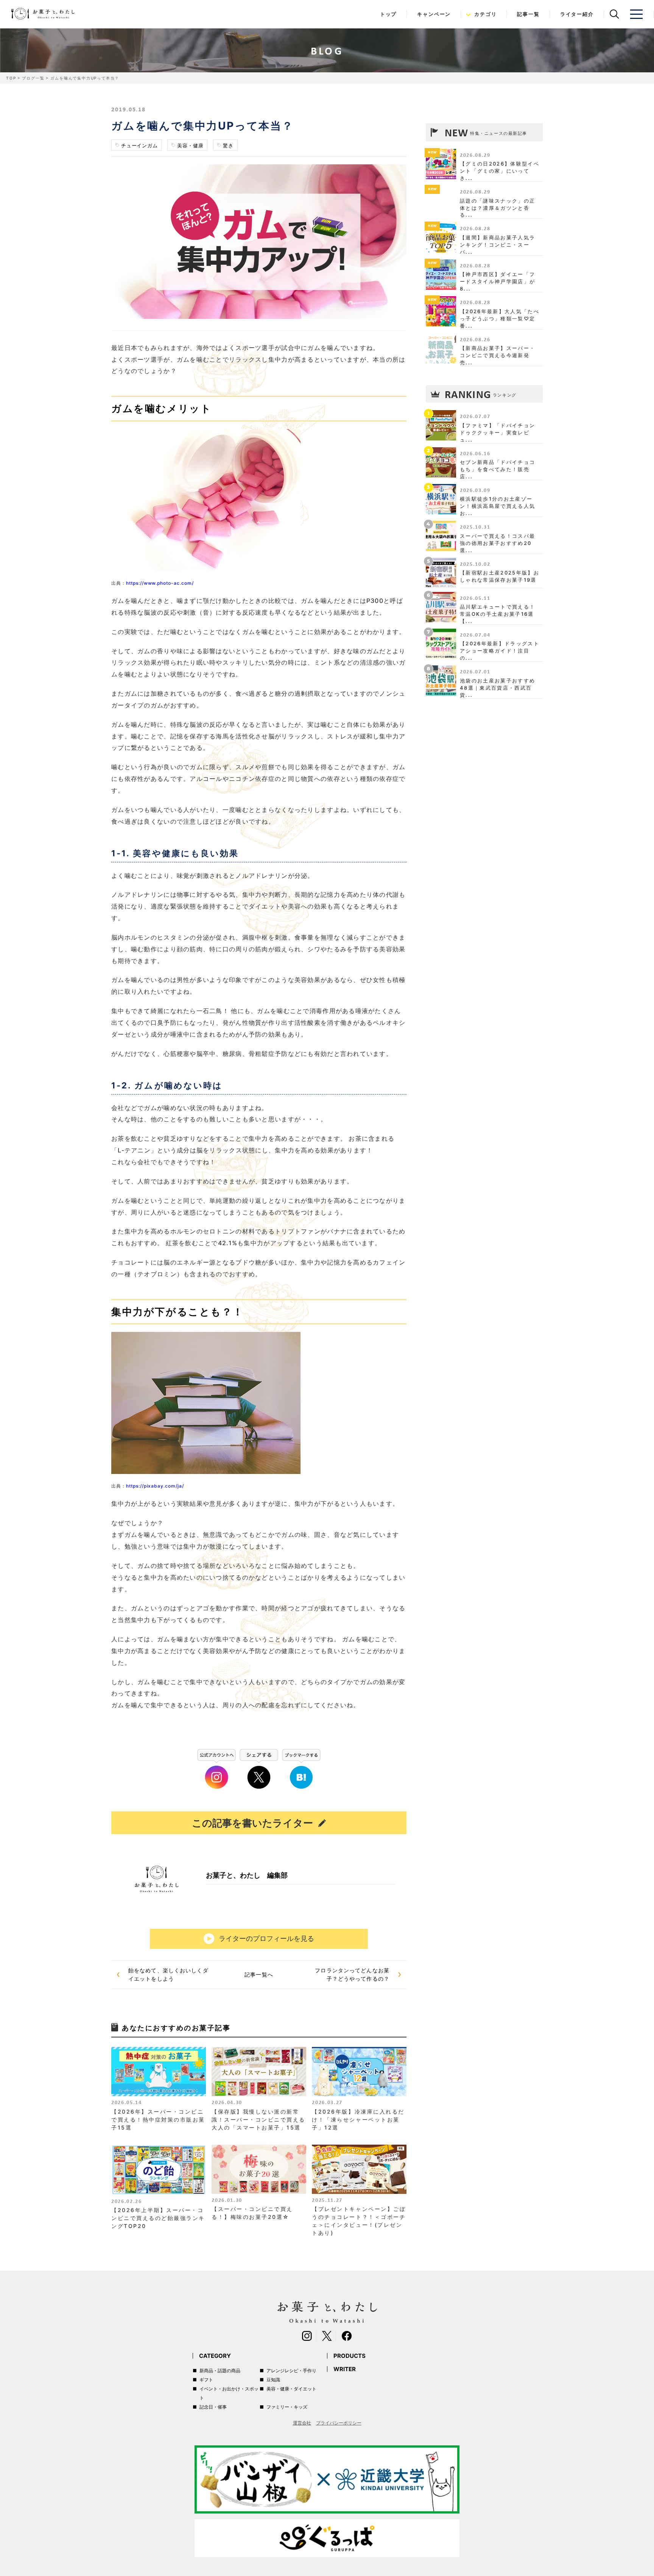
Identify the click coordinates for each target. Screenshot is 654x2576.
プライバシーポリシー (339, 2423)
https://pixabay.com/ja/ (155, 1486)
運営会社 (302, 2423)
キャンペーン (434, 14)
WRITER (345, 2369)
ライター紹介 (577, 14)
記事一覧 (528, 14)
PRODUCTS (350, 2356)
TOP (11, 78)
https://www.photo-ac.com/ (160, 583)
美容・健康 (190, 145)
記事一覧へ (259, 1974)
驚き (228, 145)
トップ (388, 14)
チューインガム (139, 145)
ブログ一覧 (33, 78)
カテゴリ (485, 14)
